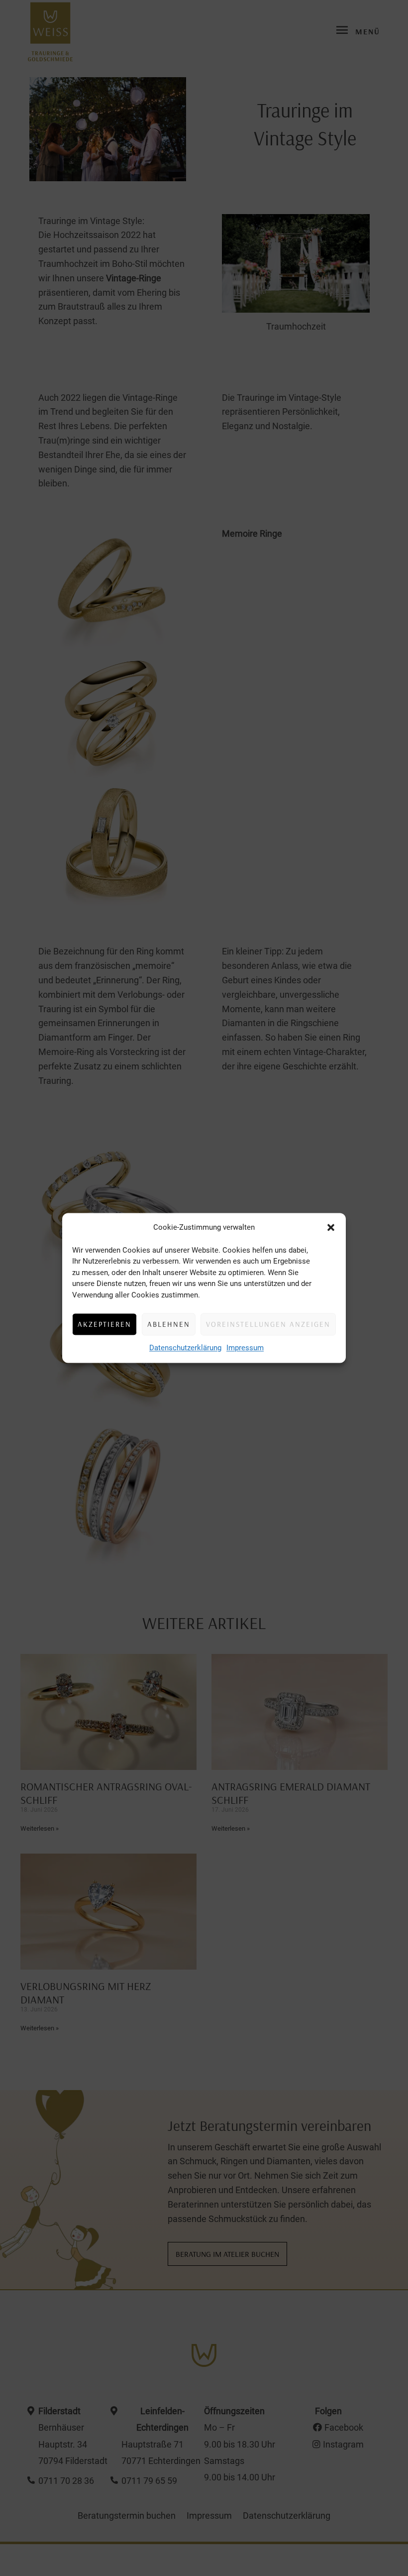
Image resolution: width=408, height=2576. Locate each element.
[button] (331, 1228)
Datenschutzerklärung (185, 1348)
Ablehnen (169, 1324)
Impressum (245, 1348)
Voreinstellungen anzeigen (268, 1324)
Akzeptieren (104, 1324)
